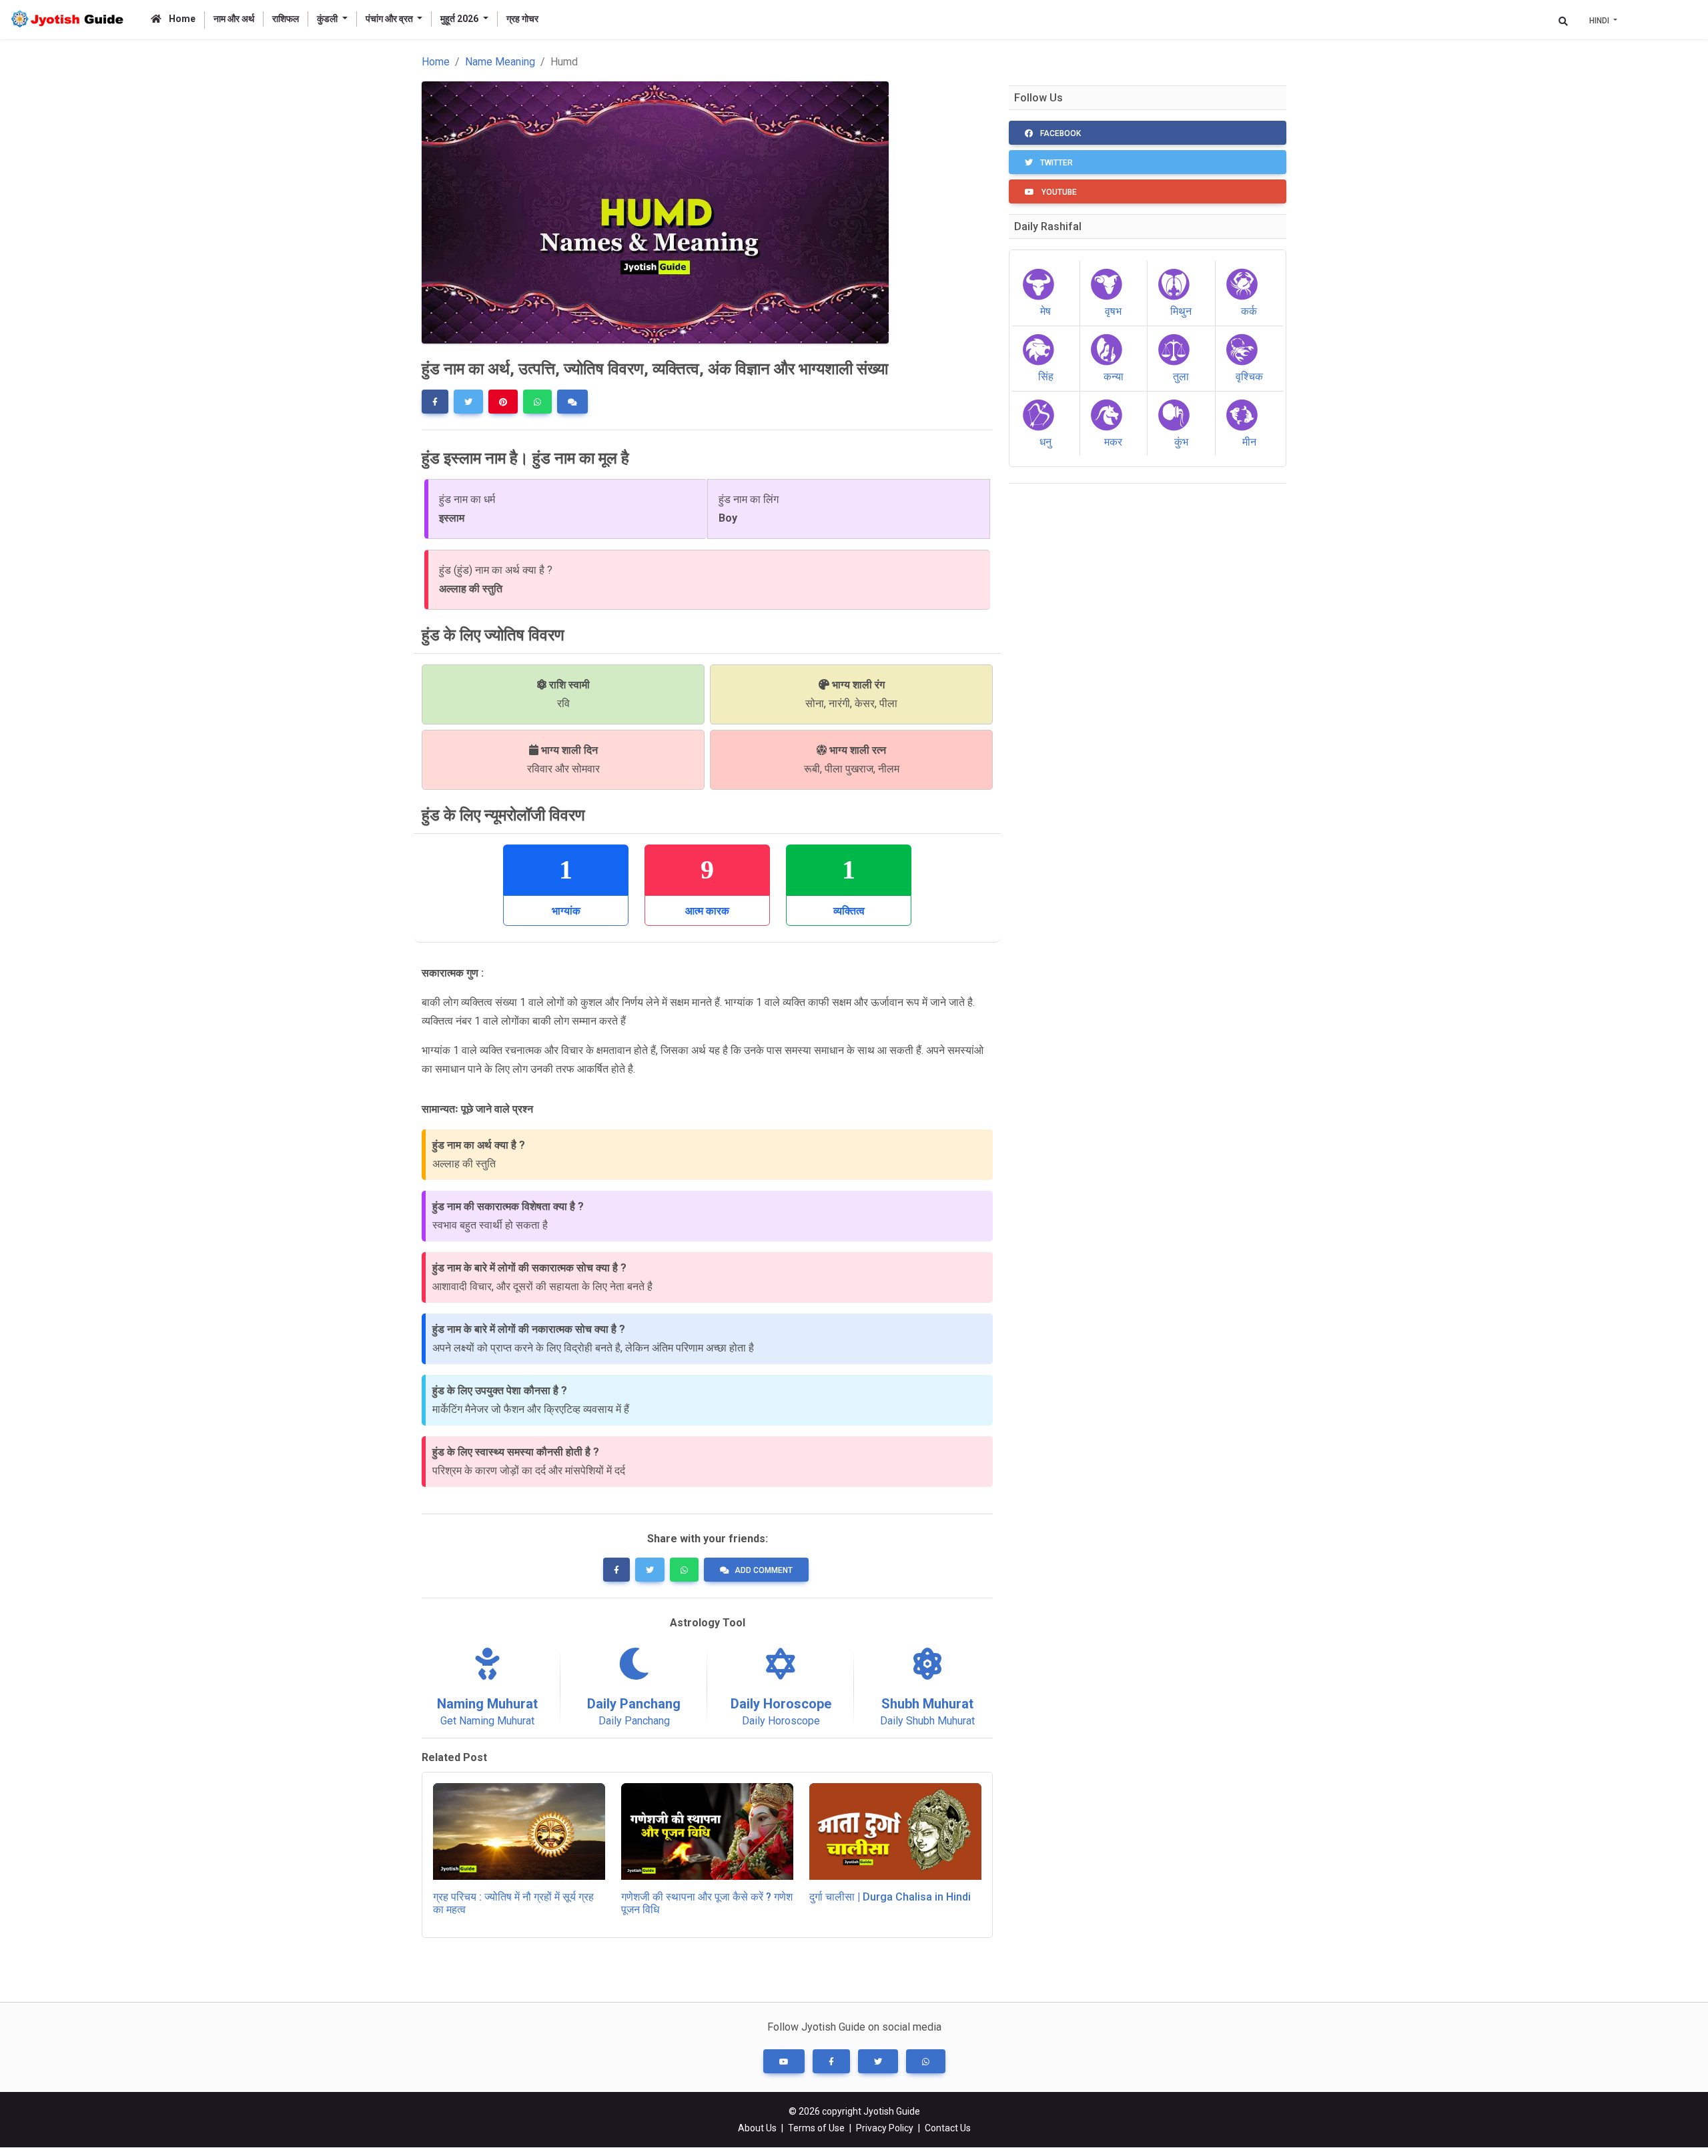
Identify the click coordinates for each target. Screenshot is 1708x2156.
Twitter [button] (1055, 163)
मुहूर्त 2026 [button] (460, 19)
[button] (784, 2061)
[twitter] (468, 402)
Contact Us (948, 2128)
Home (181, 19)
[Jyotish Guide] (70, 20)
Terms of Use (816, 2128)
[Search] (1563, 21)
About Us (757, 2128)
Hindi (1600, 21)
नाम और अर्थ (234, 19)
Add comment (764, 1570)
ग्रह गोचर (522, 19)
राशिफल (286, 19)
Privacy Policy (885, 2128)
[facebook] (435, 402)
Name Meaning (500, 62)
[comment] (572, 402)
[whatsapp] (537, 402)
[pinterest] (503, 402)
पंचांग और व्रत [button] (390, 19)
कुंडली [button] (328, 19)
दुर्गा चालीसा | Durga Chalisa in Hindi (890, 1897)
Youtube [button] (1058, 192)
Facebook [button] (1059, 133)
